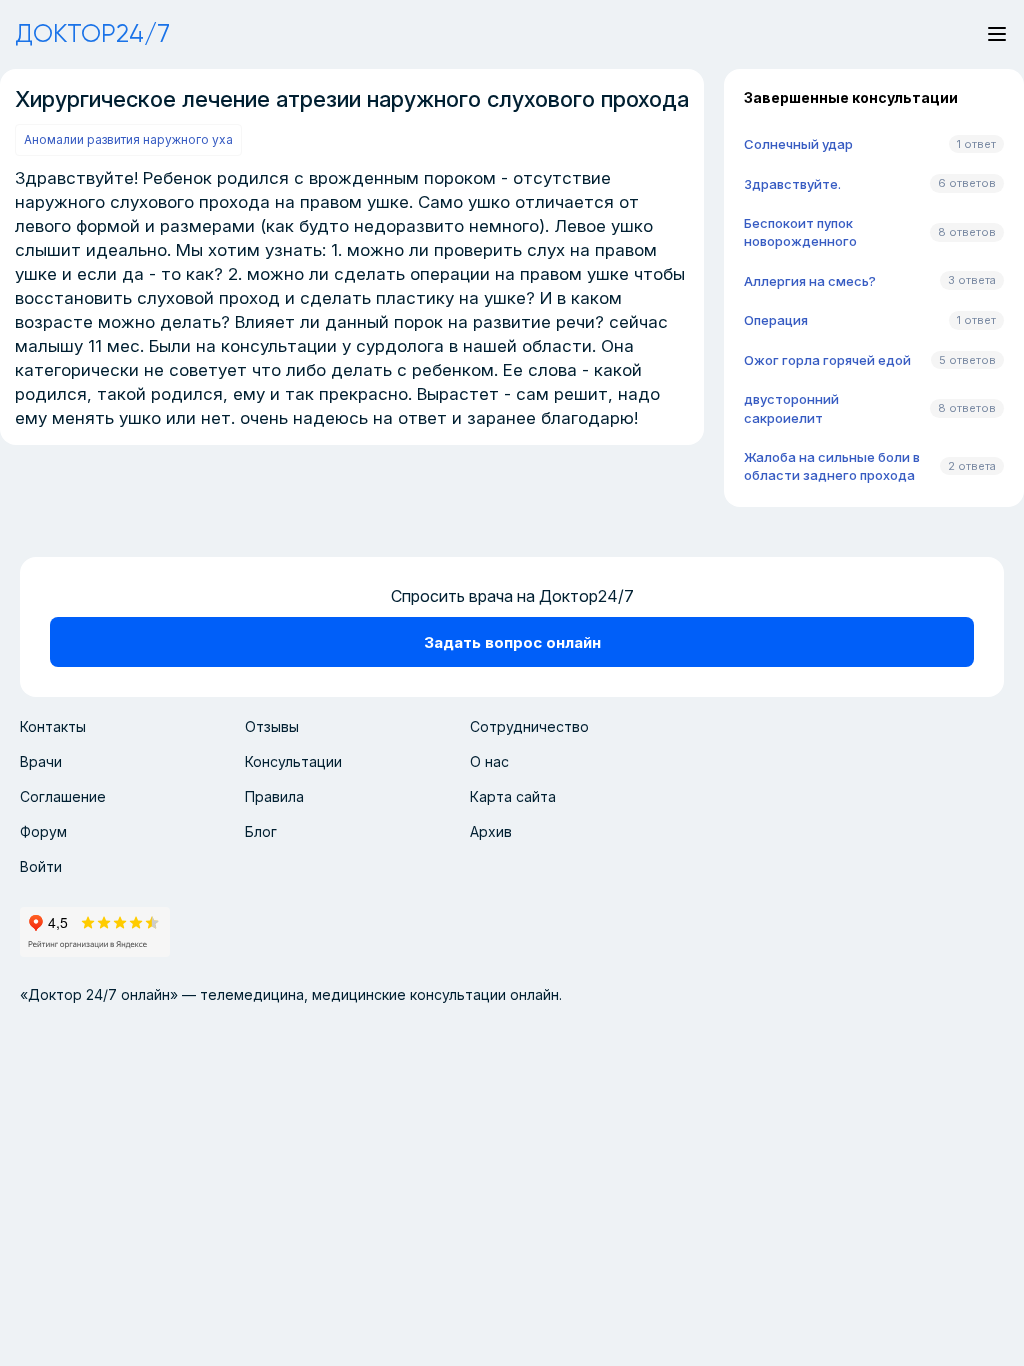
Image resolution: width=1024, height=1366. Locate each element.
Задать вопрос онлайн (512, 642)
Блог (261, 831)
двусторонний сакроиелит (791, 408)
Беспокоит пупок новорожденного (800, 232)
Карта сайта (513, 796)
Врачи (41, 761)
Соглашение (63, 796)
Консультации (293, 761)
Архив (491, 831)
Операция (776, 320)
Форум (43, 831)
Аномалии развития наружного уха (128, 139)
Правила (274, 796)
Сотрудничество (529, 726)
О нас (489, 761)
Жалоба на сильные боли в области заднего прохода (832, 466)
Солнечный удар (798, 144)
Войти (41, 866)
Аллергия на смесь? (810, 281)
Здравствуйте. (792, 184)
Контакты (53, 726)
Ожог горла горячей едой (827, 360)
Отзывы (272, 726)
